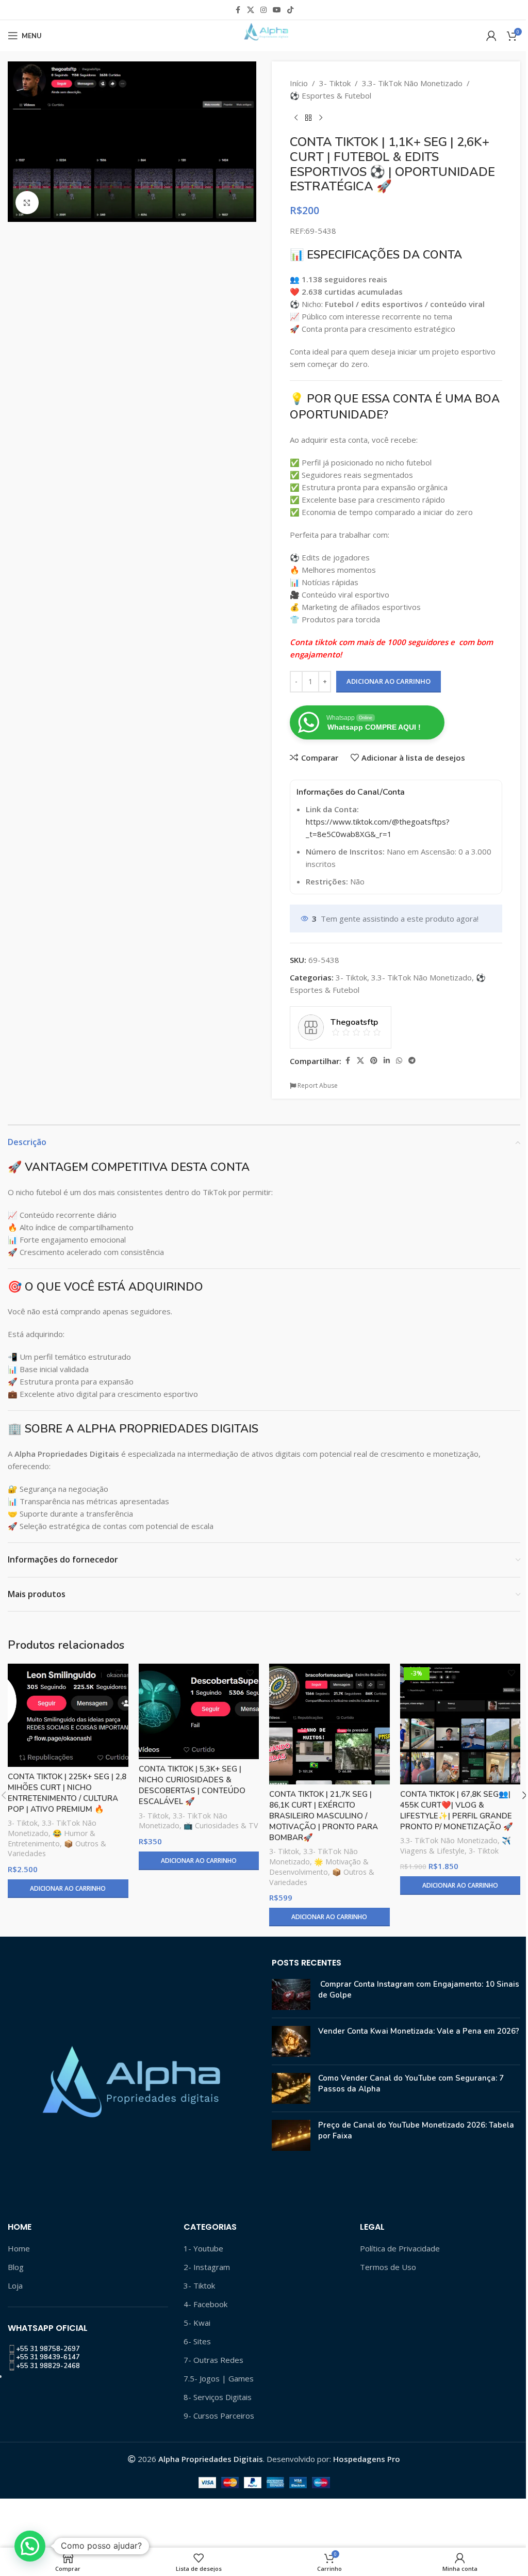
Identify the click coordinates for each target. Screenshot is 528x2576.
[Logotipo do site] (264, 35)
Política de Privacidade (400, 2248)
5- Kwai (197, 2323)
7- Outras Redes (213, 2360)
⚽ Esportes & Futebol (331, 95)
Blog (16, 2267)
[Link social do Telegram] (412, 1061)
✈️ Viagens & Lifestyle (456, 1846)
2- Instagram (207, 2267)
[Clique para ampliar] (27, 203)
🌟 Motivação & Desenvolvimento (319, 1867)
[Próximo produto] (321, 118)
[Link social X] (251, 10)
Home (19, 2248)
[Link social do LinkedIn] (387, 1061)
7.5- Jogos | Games (219, 2378)
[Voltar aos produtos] (308, 118)
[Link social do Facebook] (238, 10)
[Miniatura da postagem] (291, 1994)
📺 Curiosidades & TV (221, 1825)
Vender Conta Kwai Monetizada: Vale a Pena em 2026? (419, 2031)
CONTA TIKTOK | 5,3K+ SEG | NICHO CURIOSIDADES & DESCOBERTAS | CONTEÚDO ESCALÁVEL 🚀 (192, 1785)
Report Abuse (317, 1085)
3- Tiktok (335, 83)
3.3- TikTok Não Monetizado (412, 83)
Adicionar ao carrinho (389, 681)
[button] (30, 2546)
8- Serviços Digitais (218, 2397)
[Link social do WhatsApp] (399, 1061)
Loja (15, 2285)
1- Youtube (203, 2248)
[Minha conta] (491, 36)
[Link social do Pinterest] (374, 1061)
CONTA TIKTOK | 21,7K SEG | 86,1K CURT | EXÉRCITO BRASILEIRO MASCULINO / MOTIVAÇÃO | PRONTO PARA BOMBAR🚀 (324, 1816)
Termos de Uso (388, 2267)
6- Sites (197, 2341)
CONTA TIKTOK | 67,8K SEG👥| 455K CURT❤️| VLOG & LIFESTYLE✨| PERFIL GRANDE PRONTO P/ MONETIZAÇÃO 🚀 (457, 1810)
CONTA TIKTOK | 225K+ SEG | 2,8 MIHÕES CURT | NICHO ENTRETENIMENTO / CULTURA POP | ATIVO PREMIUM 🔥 (67, 1793)
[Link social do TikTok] (290, 10)
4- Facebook (205, 2304)
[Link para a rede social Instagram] (263, 10)
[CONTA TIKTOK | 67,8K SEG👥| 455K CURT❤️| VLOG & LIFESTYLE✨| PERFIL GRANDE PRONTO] (460, 1724)
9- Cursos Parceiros (219, 2416)
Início (299, 83)
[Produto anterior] (296, 118)
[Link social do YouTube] (277, 10)
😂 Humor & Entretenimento (52, 1838)
